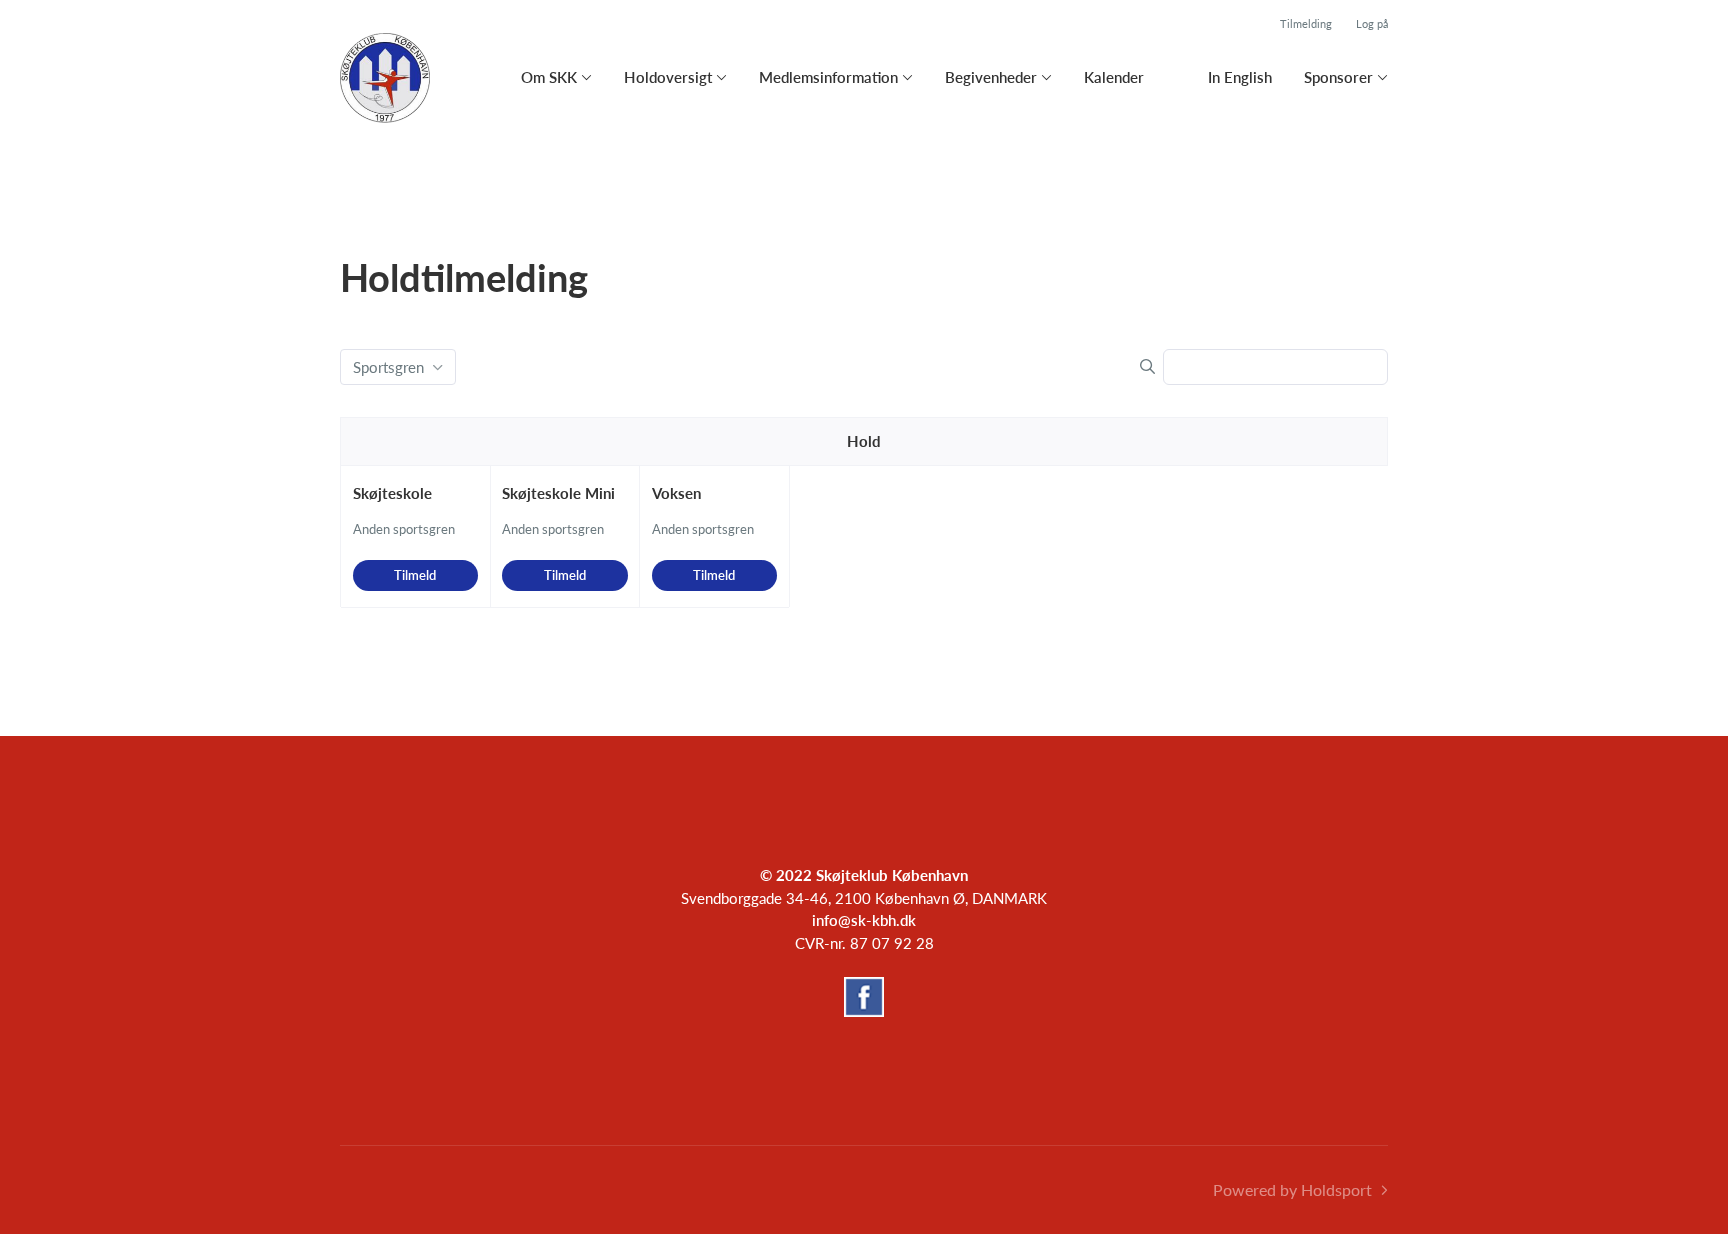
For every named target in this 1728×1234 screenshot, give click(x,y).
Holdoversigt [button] (668, 77)
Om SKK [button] (549, 77)
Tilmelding (1306, 23)
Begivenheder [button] (991, 77)
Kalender (1114, 77)
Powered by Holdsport (1292, 1189)
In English (1240, 77)
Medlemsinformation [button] (828, 77)
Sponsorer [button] (1338, 77)
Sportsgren (388, 367)
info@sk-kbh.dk (864, 920)
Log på (1372, 23)
